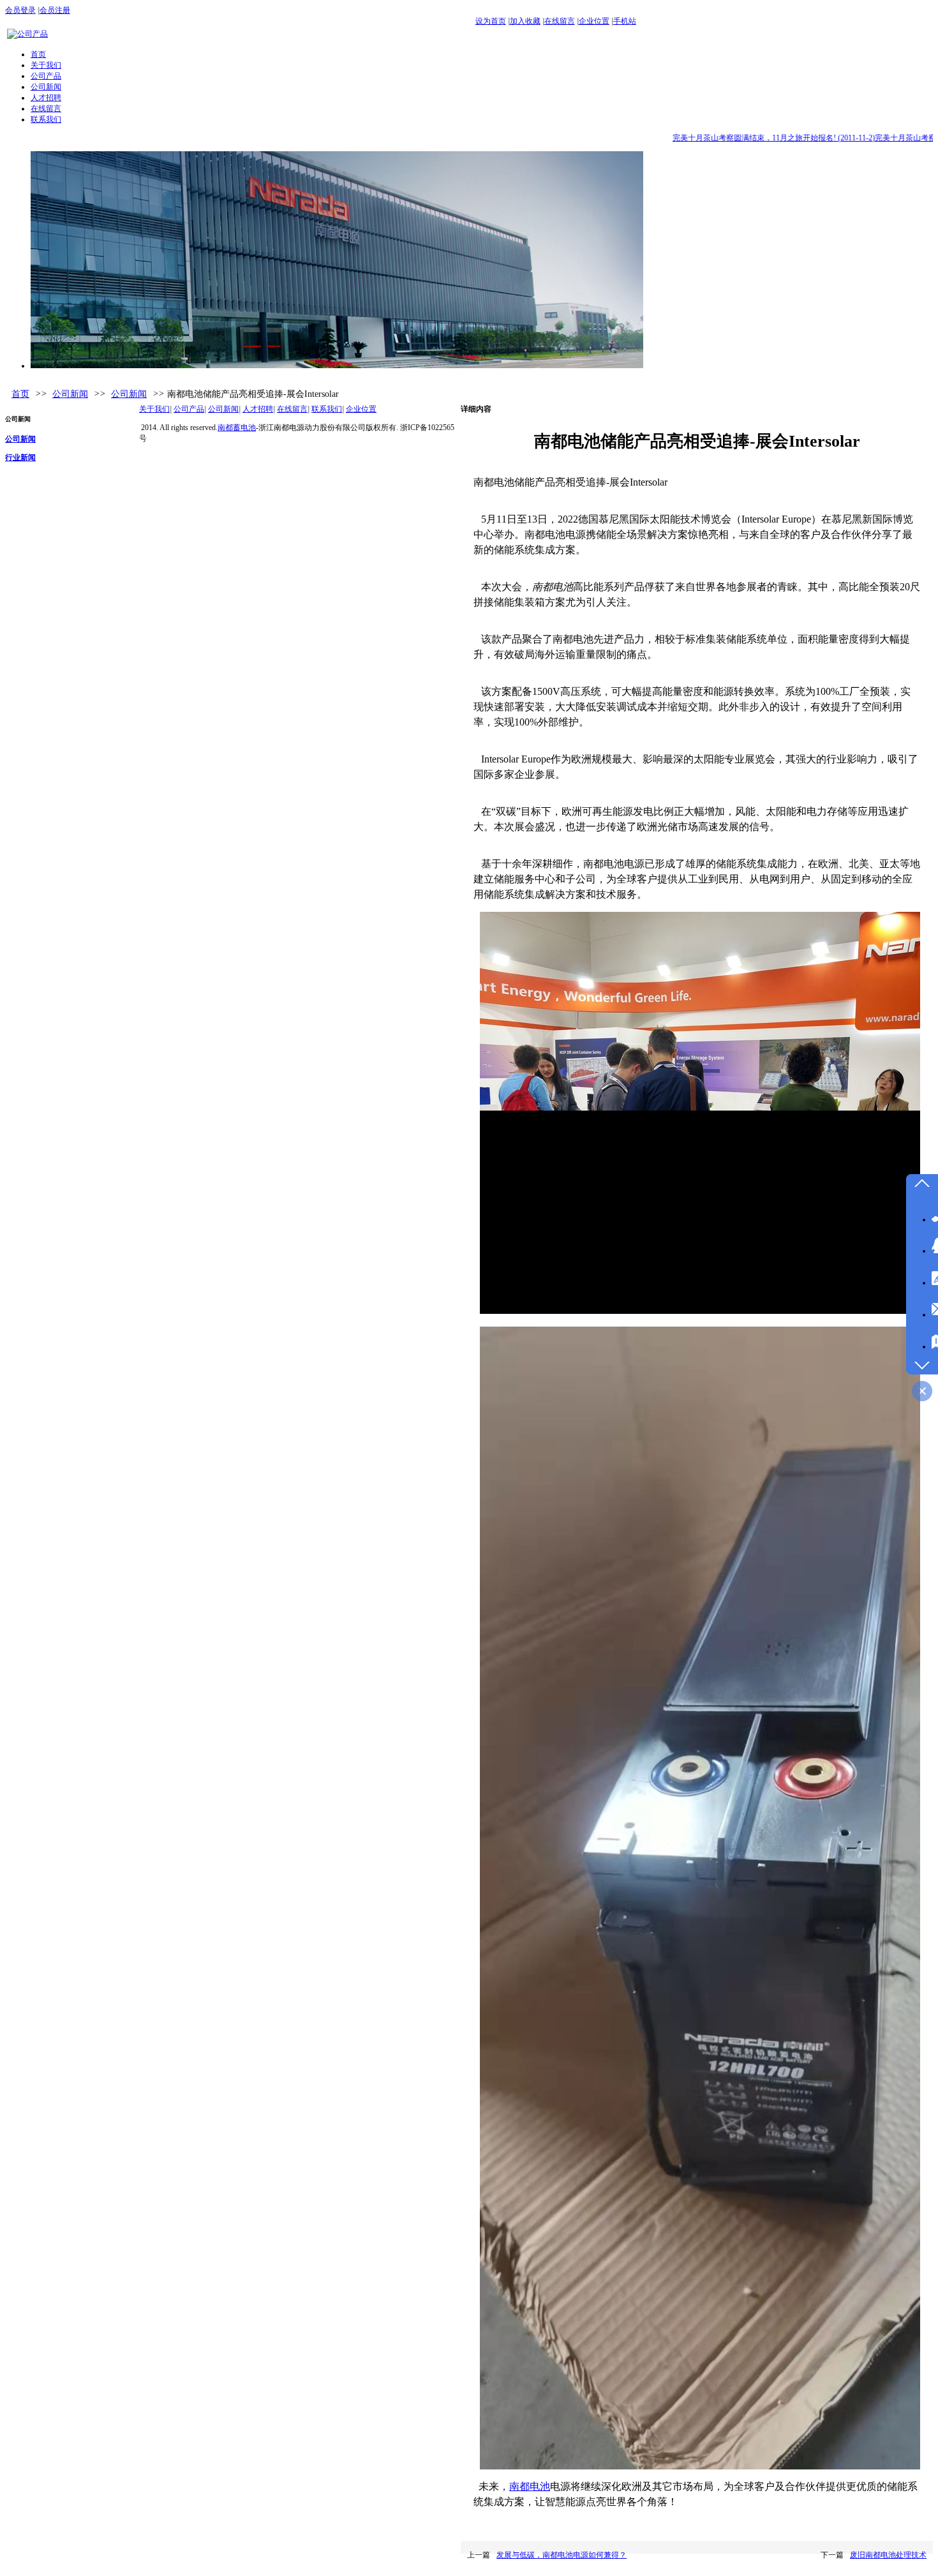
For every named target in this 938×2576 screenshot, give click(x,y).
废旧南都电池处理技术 (888, 2555)
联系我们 (327, 409)
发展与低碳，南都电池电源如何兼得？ (562, 2555)
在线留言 (560, 21)
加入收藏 (525, 21)
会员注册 (55, 10)
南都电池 (530, 2486)
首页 (20, 394)
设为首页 (491, 21)
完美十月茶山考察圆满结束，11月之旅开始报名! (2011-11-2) (750, 138)
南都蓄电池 (237, 428)
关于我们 (154, 409)
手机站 (625, 21)
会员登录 (20, 10)
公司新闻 (70, 394)
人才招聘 (258, 409)
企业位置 (594, 21)
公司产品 (189, 409)
